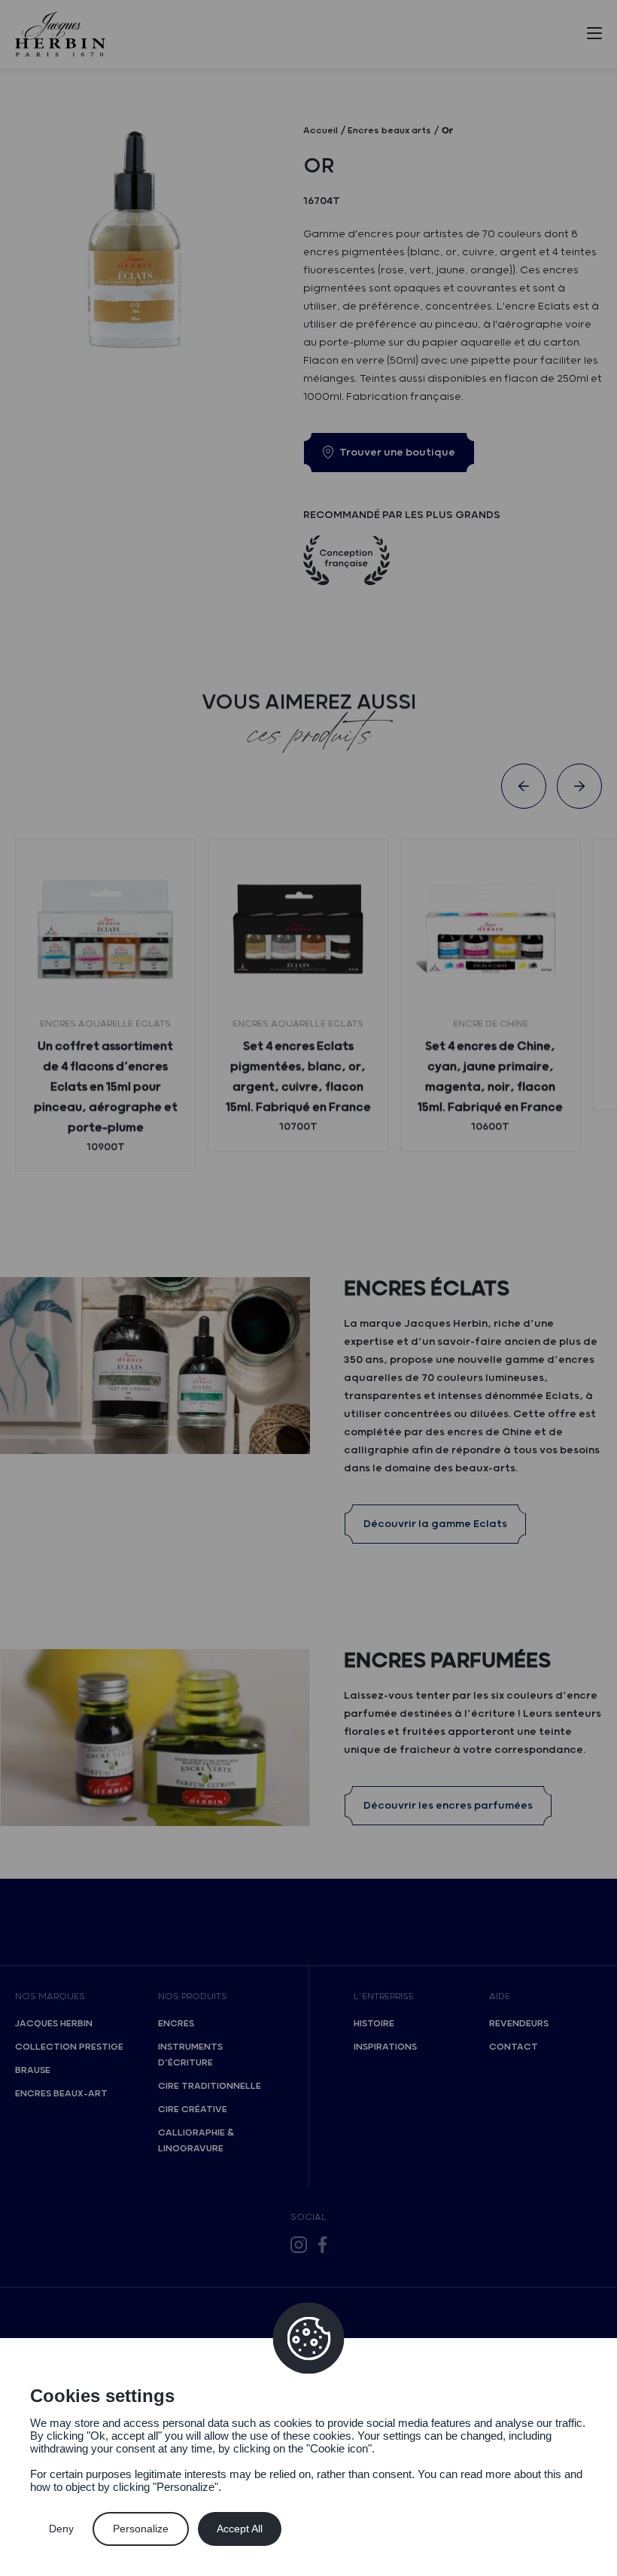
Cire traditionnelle (210, 2086)
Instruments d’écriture (190, 2055)
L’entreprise (384, 1997)
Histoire (374, 2024)
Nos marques (50, 1997)
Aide (500, 1997)
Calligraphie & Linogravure (196, 2141)
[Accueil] (60, 34)
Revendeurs (519, 2024)
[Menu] (594, 36)
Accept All (240, 2529)
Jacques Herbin (54, 2024)
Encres (176, 2024)
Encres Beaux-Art (61, 2094)
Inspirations (385, 2047)
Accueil (321, 131)
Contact (514, 2047)
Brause (33, 2070)
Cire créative (193, 2110)
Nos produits (193, 1997)
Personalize (141, 2529)
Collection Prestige (69, 2047)
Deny (61, 2529)
